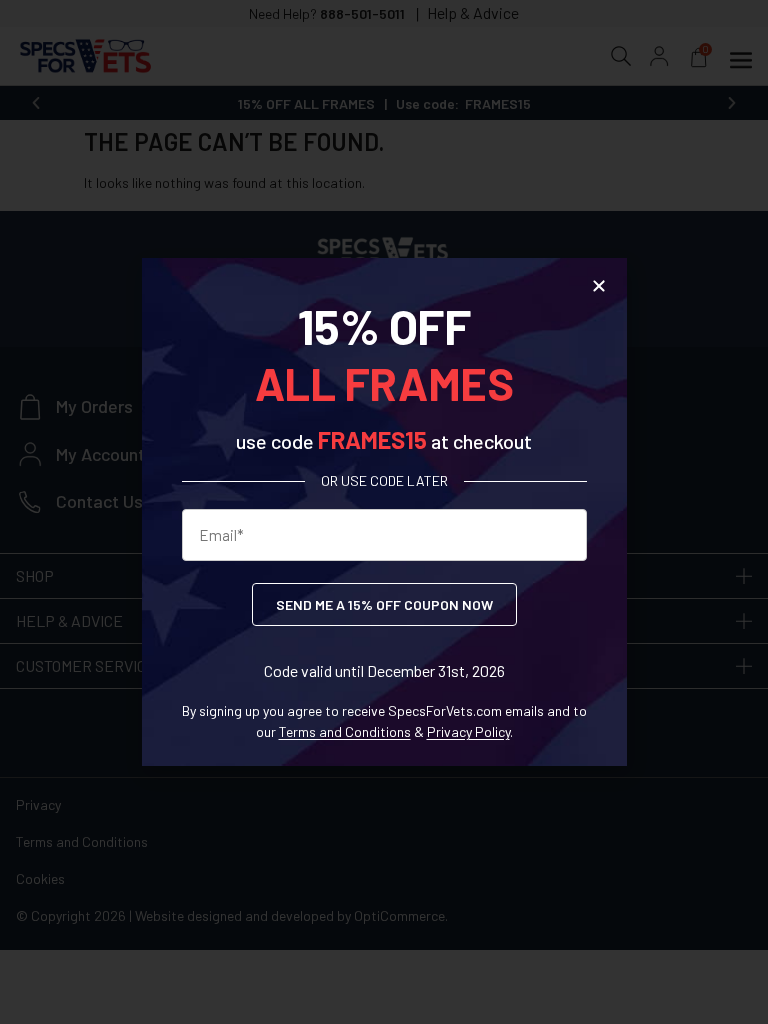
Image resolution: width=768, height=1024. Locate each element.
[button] (599, 286)
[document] (384, 512)
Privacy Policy (468, 731)
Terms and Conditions (345, 731)
